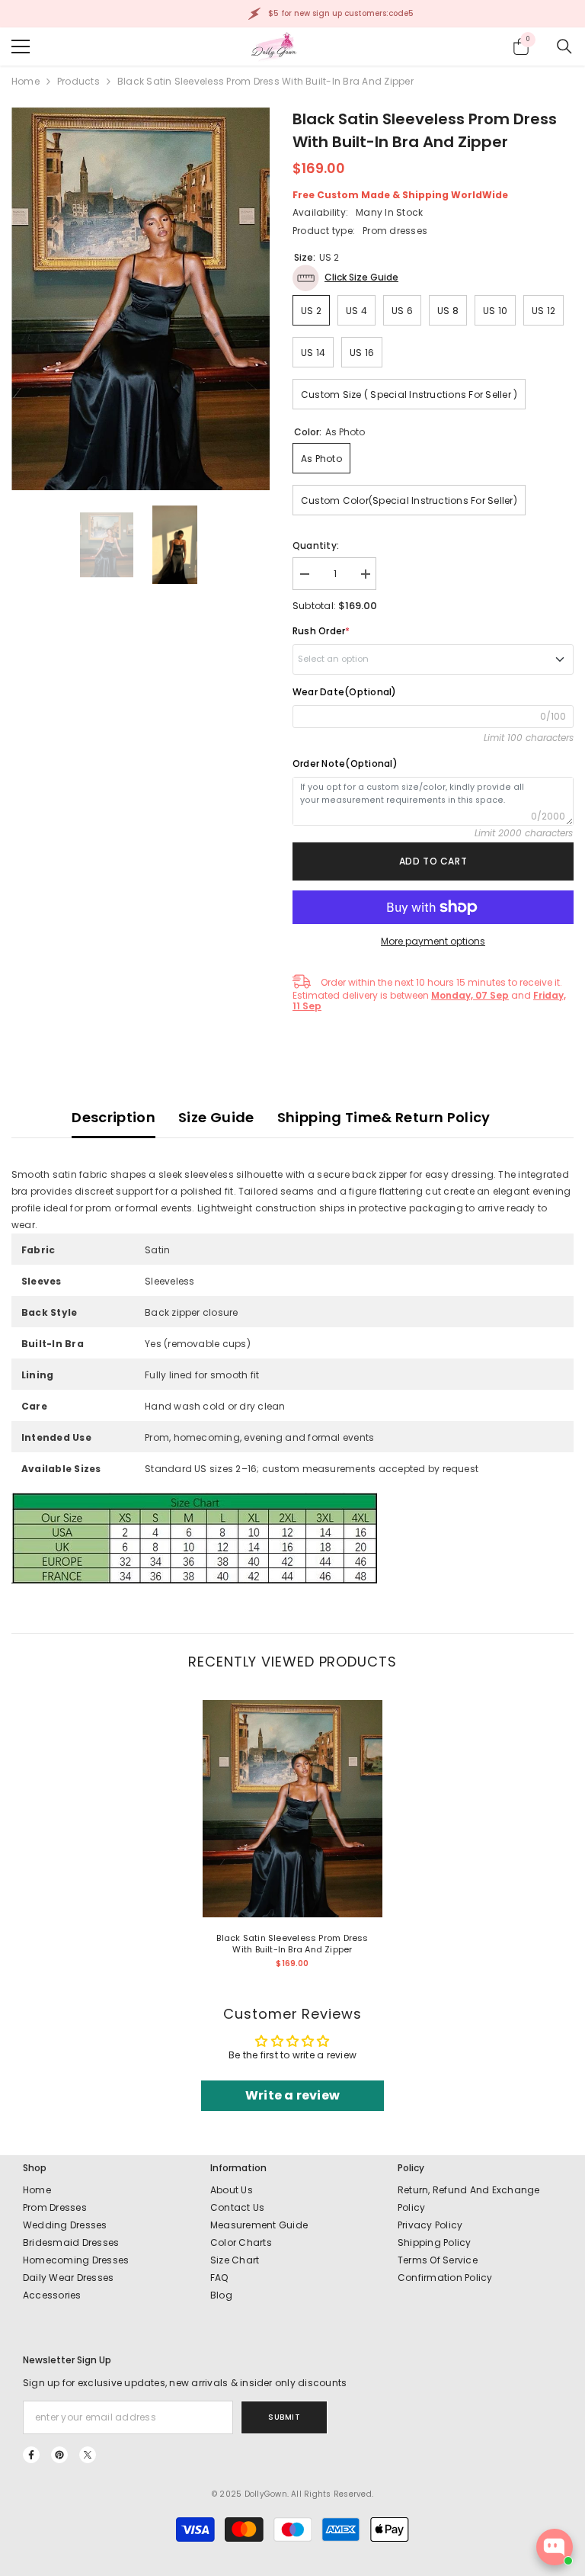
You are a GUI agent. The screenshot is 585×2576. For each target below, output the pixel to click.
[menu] (21, 47)
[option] (141, 299)
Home (26, 81)
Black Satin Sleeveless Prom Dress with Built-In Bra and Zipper (292, 1944)
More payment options (433, 941)
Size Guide (216, 1117)
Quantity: (316, 545)
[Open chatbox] (555, 2547)
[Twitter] (88, 2455)
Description (113, 1117)
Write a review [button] (292, 2095)
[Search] (564, 47)
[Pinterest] (59, 2455)
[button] (345, 278)
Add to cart (433, 861)
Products (78, 81)
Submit (284, 2417)
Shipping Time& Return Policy (384, 1117)
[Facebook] (31, 2455)
